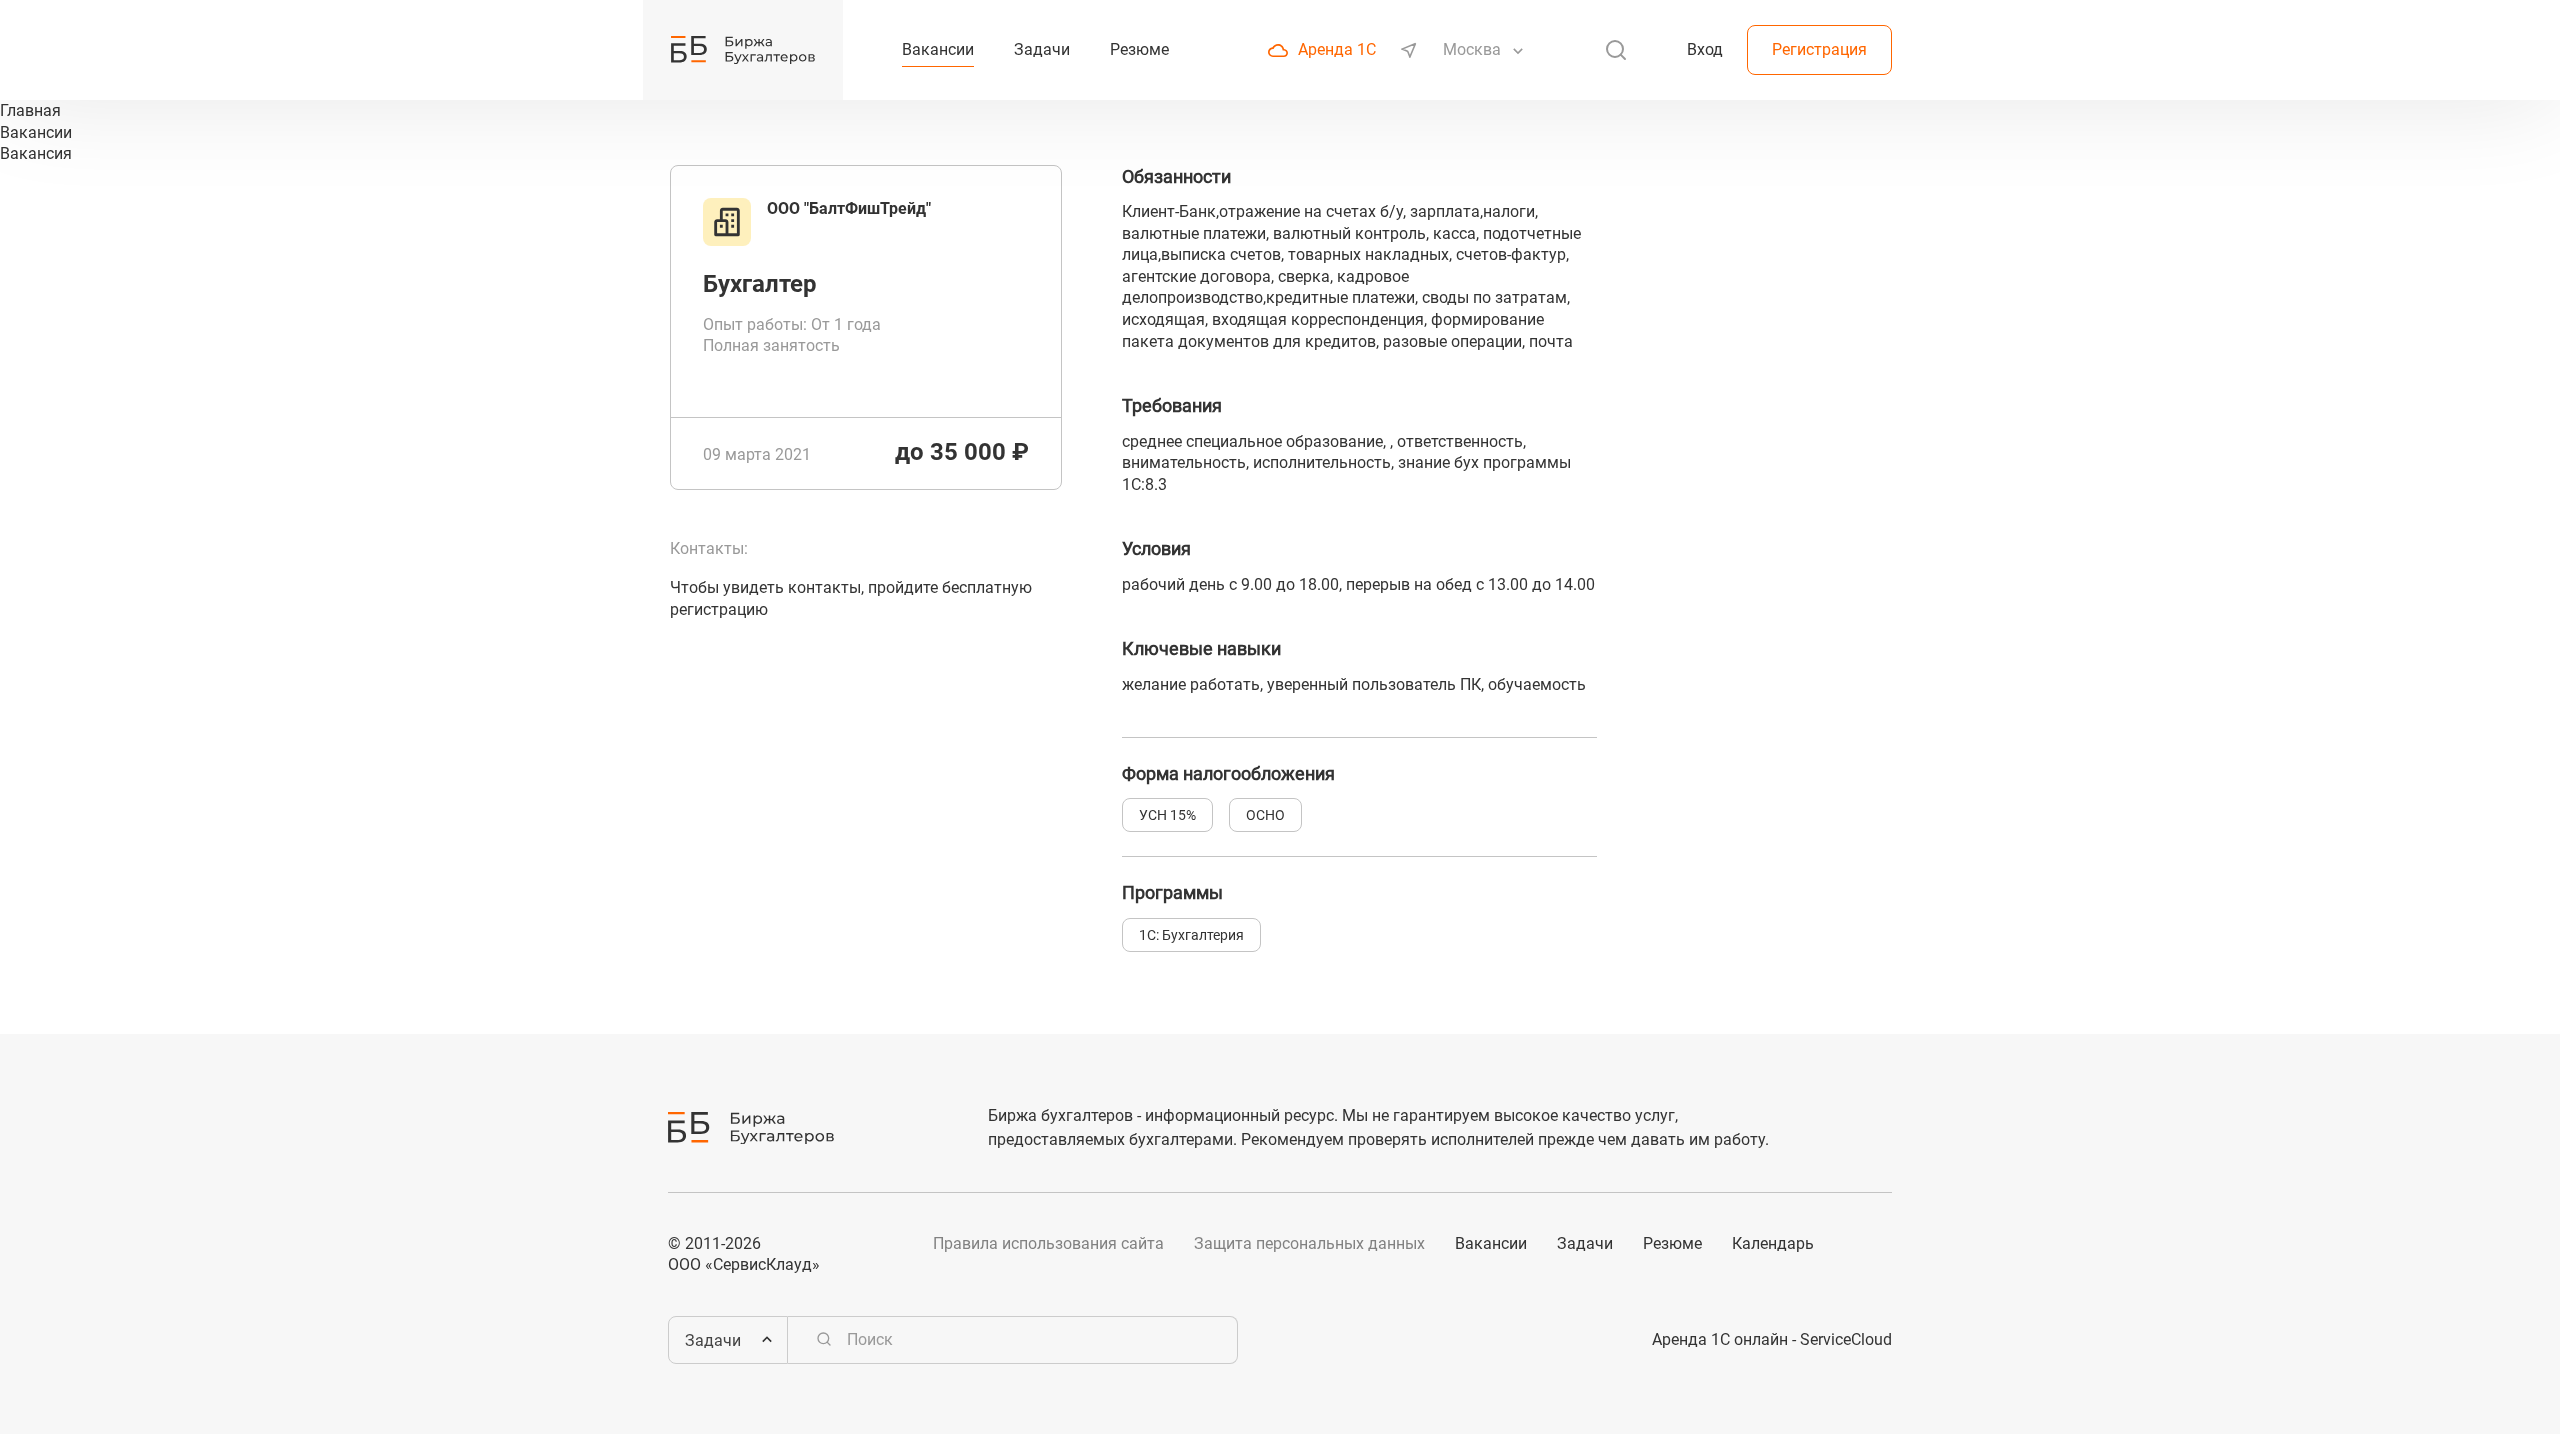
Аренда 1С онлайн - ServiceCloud (1772, 1339)
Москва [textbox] (1472, 49)
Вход (1705, 49)
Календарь (1773, 1243)
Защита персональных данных (1309, 1243)
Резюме (1672, 1243)
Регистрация (1819, 49)
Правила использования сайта (1048, 1243)
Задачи (1585, 1243)
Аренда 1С (1337, 49)
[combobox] (1474, 50)
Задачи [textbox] (713, 1340)
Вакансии (1491, 1243)
